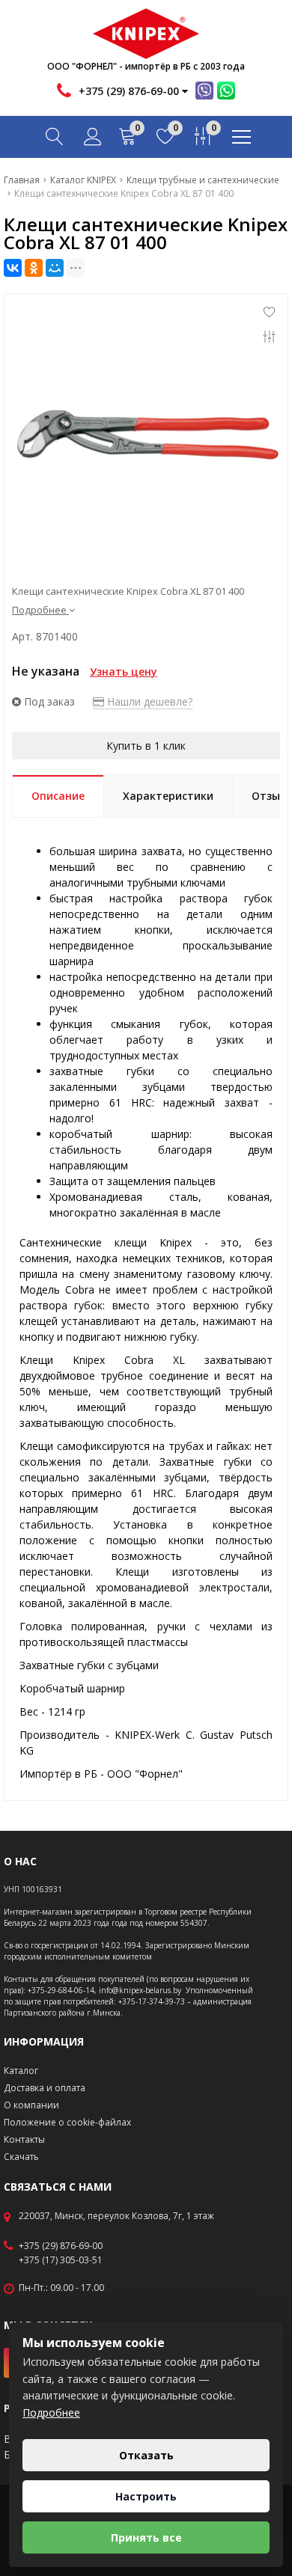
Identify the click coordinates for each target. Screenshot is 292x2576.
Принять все (146, 2537)
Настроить (146, 2496)
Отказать (146, 2455)
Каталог (21, 2071)
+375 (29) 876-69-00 (61, 2246)
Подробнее (51, 2413)
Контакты (24, 2139)
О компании (31, 2105)
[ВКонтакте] (13, 268)
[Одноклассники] (34, 268)
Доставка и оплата (45, 2088)
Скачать (21, 2157)
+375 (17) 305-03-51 (61, 2260)
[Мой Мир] (55, 268)
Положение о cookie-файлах (67, 2122)
